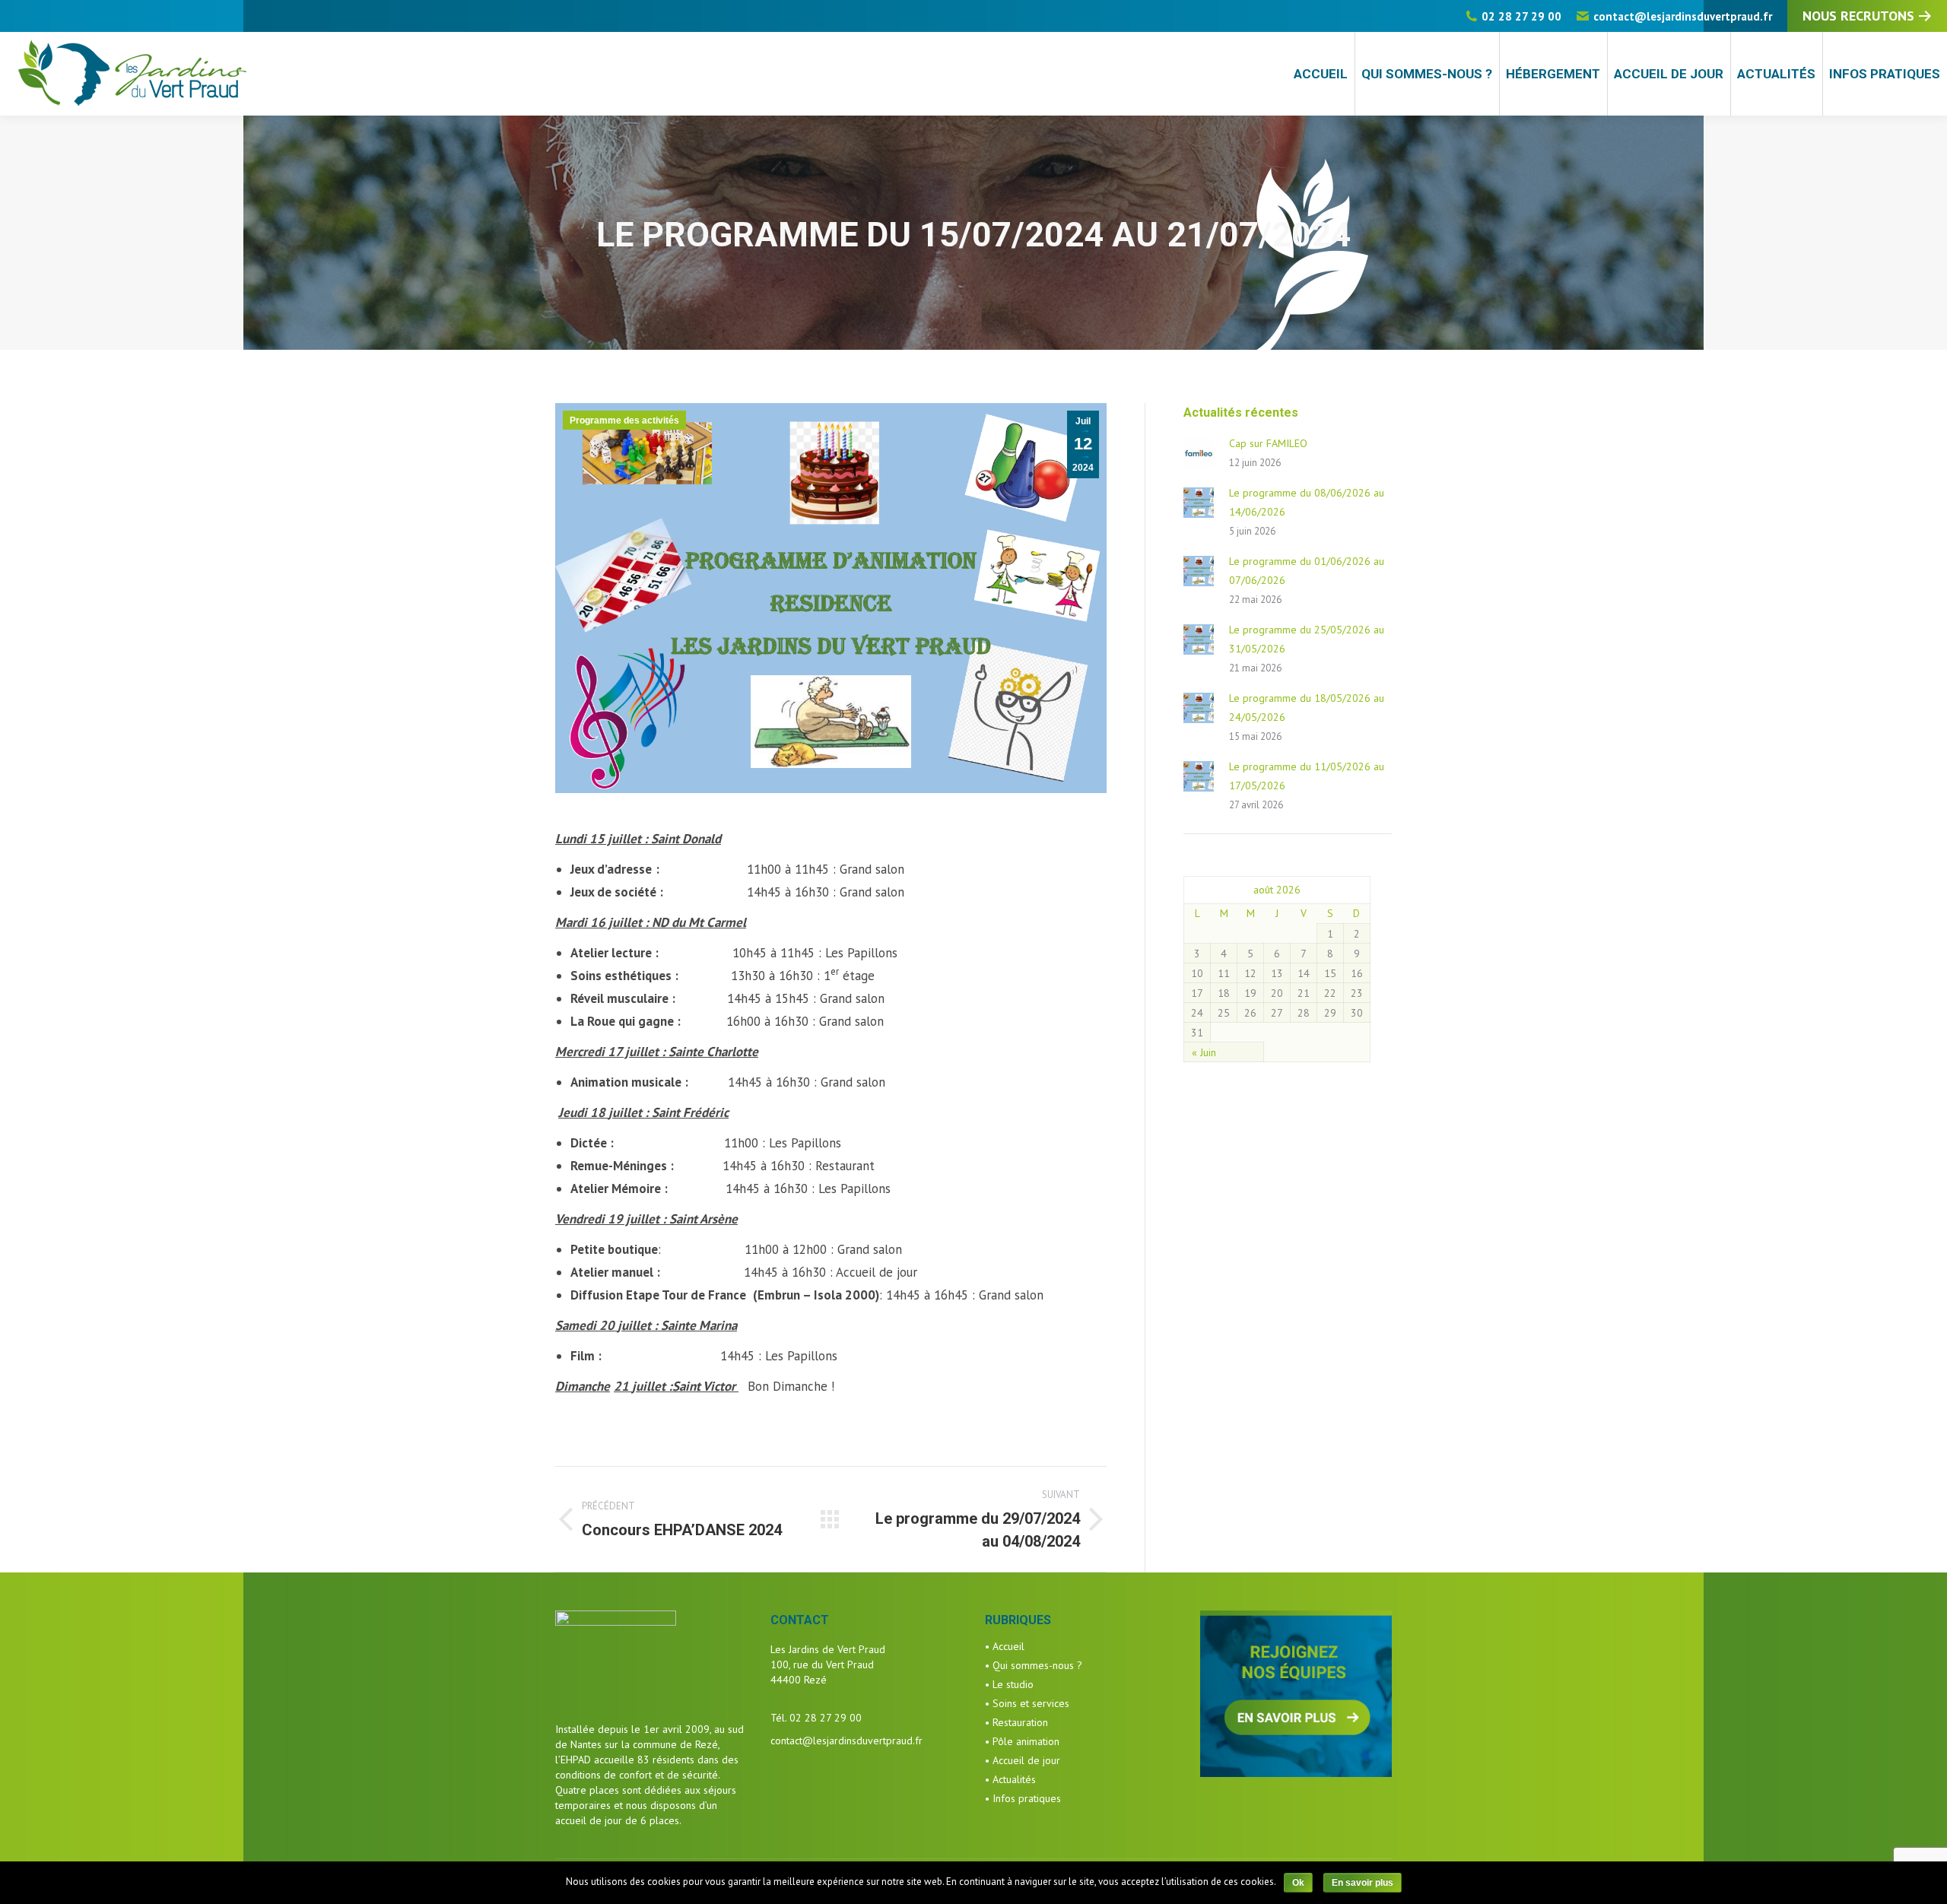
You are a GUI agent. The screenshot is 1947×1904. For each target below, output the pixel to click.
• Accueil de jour (1023, 1760)
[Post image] (1199, 453)
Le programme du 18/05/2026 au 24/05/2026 (1307, 708)
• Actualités (1010, 1779)
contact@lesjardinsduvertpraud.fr (1683, 16)
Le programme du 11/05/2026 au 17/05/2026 (1307, 776)
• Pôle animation (1022, 1741)
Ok (1298, 1883)
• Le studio (1009, 1684)
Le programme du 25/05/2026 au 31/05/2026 (1307, 639)
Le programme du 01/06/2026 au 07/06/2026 (1307, 571)
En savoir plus (1363, 1883)
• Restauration (1016, 1722)
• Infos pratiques (1023, 1798)
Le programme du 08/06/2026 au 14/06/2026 (1307, 502)
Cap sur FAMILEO (1268, 443)
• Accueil (1005, 1646)
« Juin (1204, 1052)
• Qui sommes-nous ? (1034, 1665)
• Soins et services (1027, 1703)
